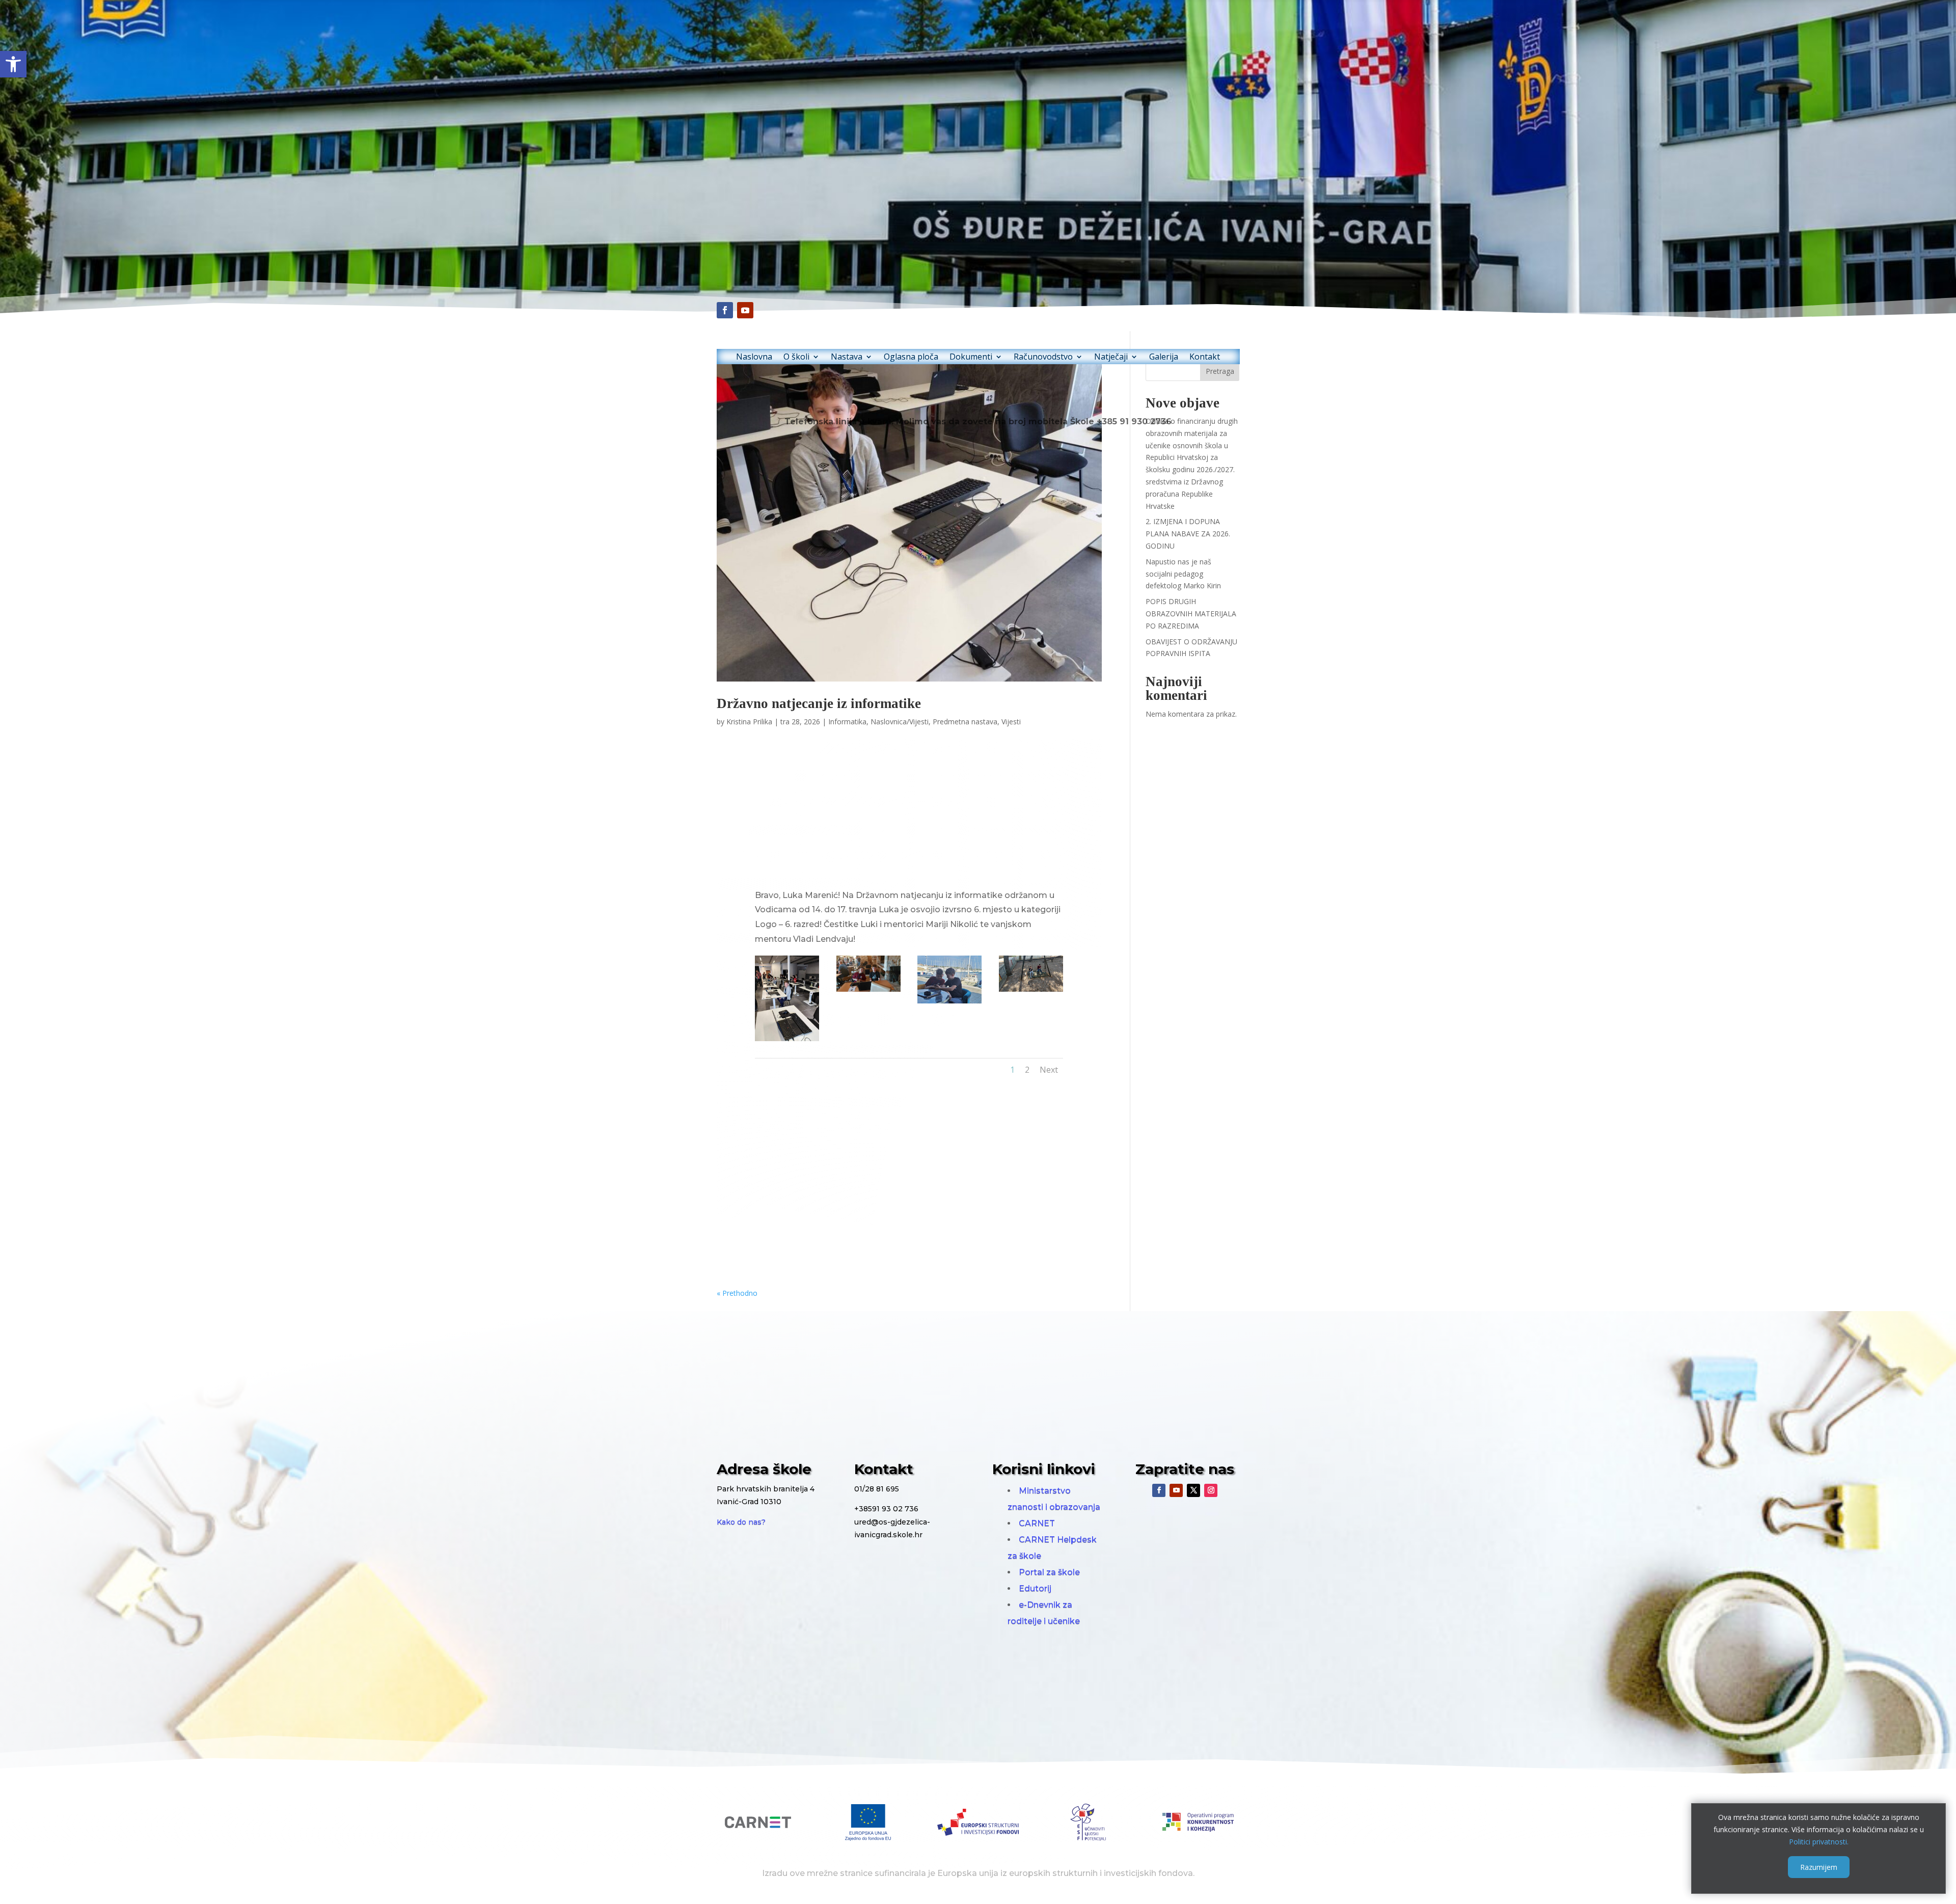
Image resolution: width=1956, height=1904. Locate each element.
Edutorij (1035, 1588)
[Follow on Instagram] (1211, 1490)
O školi (796, 358)
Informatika (847, 722)
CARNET (1037, 1523)
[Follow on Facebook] (725, 310)
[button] (13, 64)
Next (1049, 1070)
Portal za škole (1049, 1572)
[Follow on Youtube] (745, 310)
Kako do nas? (741, 1522)
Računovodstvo (1043, 358)
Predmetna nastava (965, 722)
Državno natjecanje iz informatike (819, 703)
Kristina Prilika (749, 722)
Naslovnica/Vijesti (900, 722)
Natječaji (1111, 358)
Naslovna (754, 358)
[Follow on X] (1193, 1490)
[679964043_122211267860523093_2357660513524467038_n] (787, 1041)
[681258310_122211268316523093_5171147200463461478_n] (868, 991)
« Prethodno (737, 1293)
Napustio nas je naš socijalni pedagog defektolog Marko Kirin (1183, 574)
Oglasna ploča (911, 358)
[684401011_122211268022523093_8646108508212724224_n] (949, 1003)
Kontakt (1205, 358)
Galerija (1164, 358)
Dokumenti (971, 358)
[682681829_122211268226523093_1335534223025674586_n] (1031, 991)
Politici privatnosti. (1819, 1841)
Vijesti (1011, 722)
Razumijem (1819, 1867)
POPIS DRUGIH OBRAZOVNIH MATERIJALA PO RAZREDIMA (1191, 614)
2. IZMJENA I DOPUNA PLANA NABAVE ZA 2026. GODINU (1188, 534)
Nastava (847, 358)
